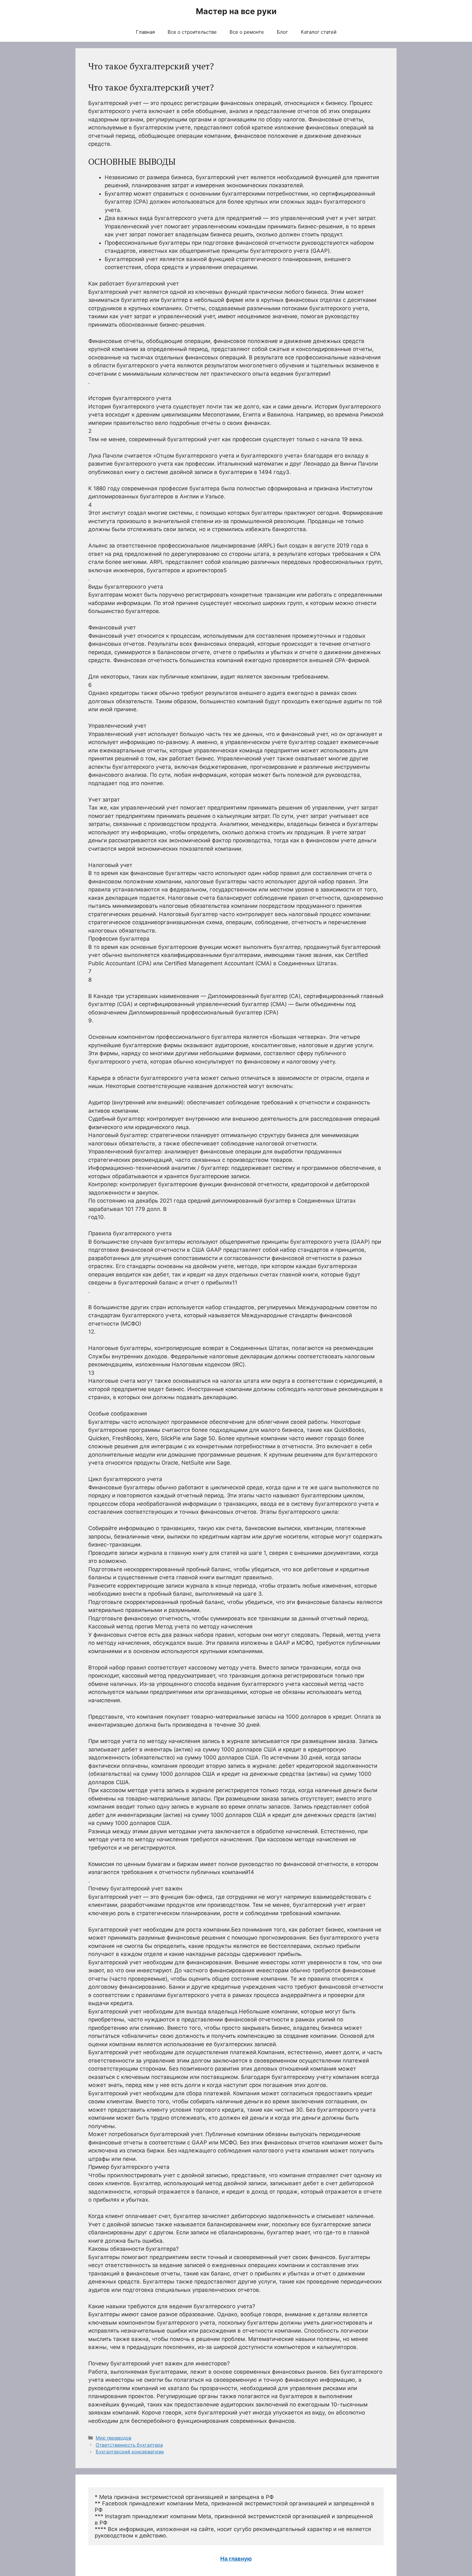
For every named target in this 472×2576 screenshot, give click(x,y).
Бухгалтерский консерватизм (130, 2452)
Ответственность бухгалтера (129, 2445)
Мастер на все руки (236, 11)
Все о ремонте (247, 32)
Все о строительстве (192, 32)
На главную (236, 2559)
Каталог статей (319, 32)
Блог (282, 32)
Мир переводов (114, 2438)
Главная (145, 32)
